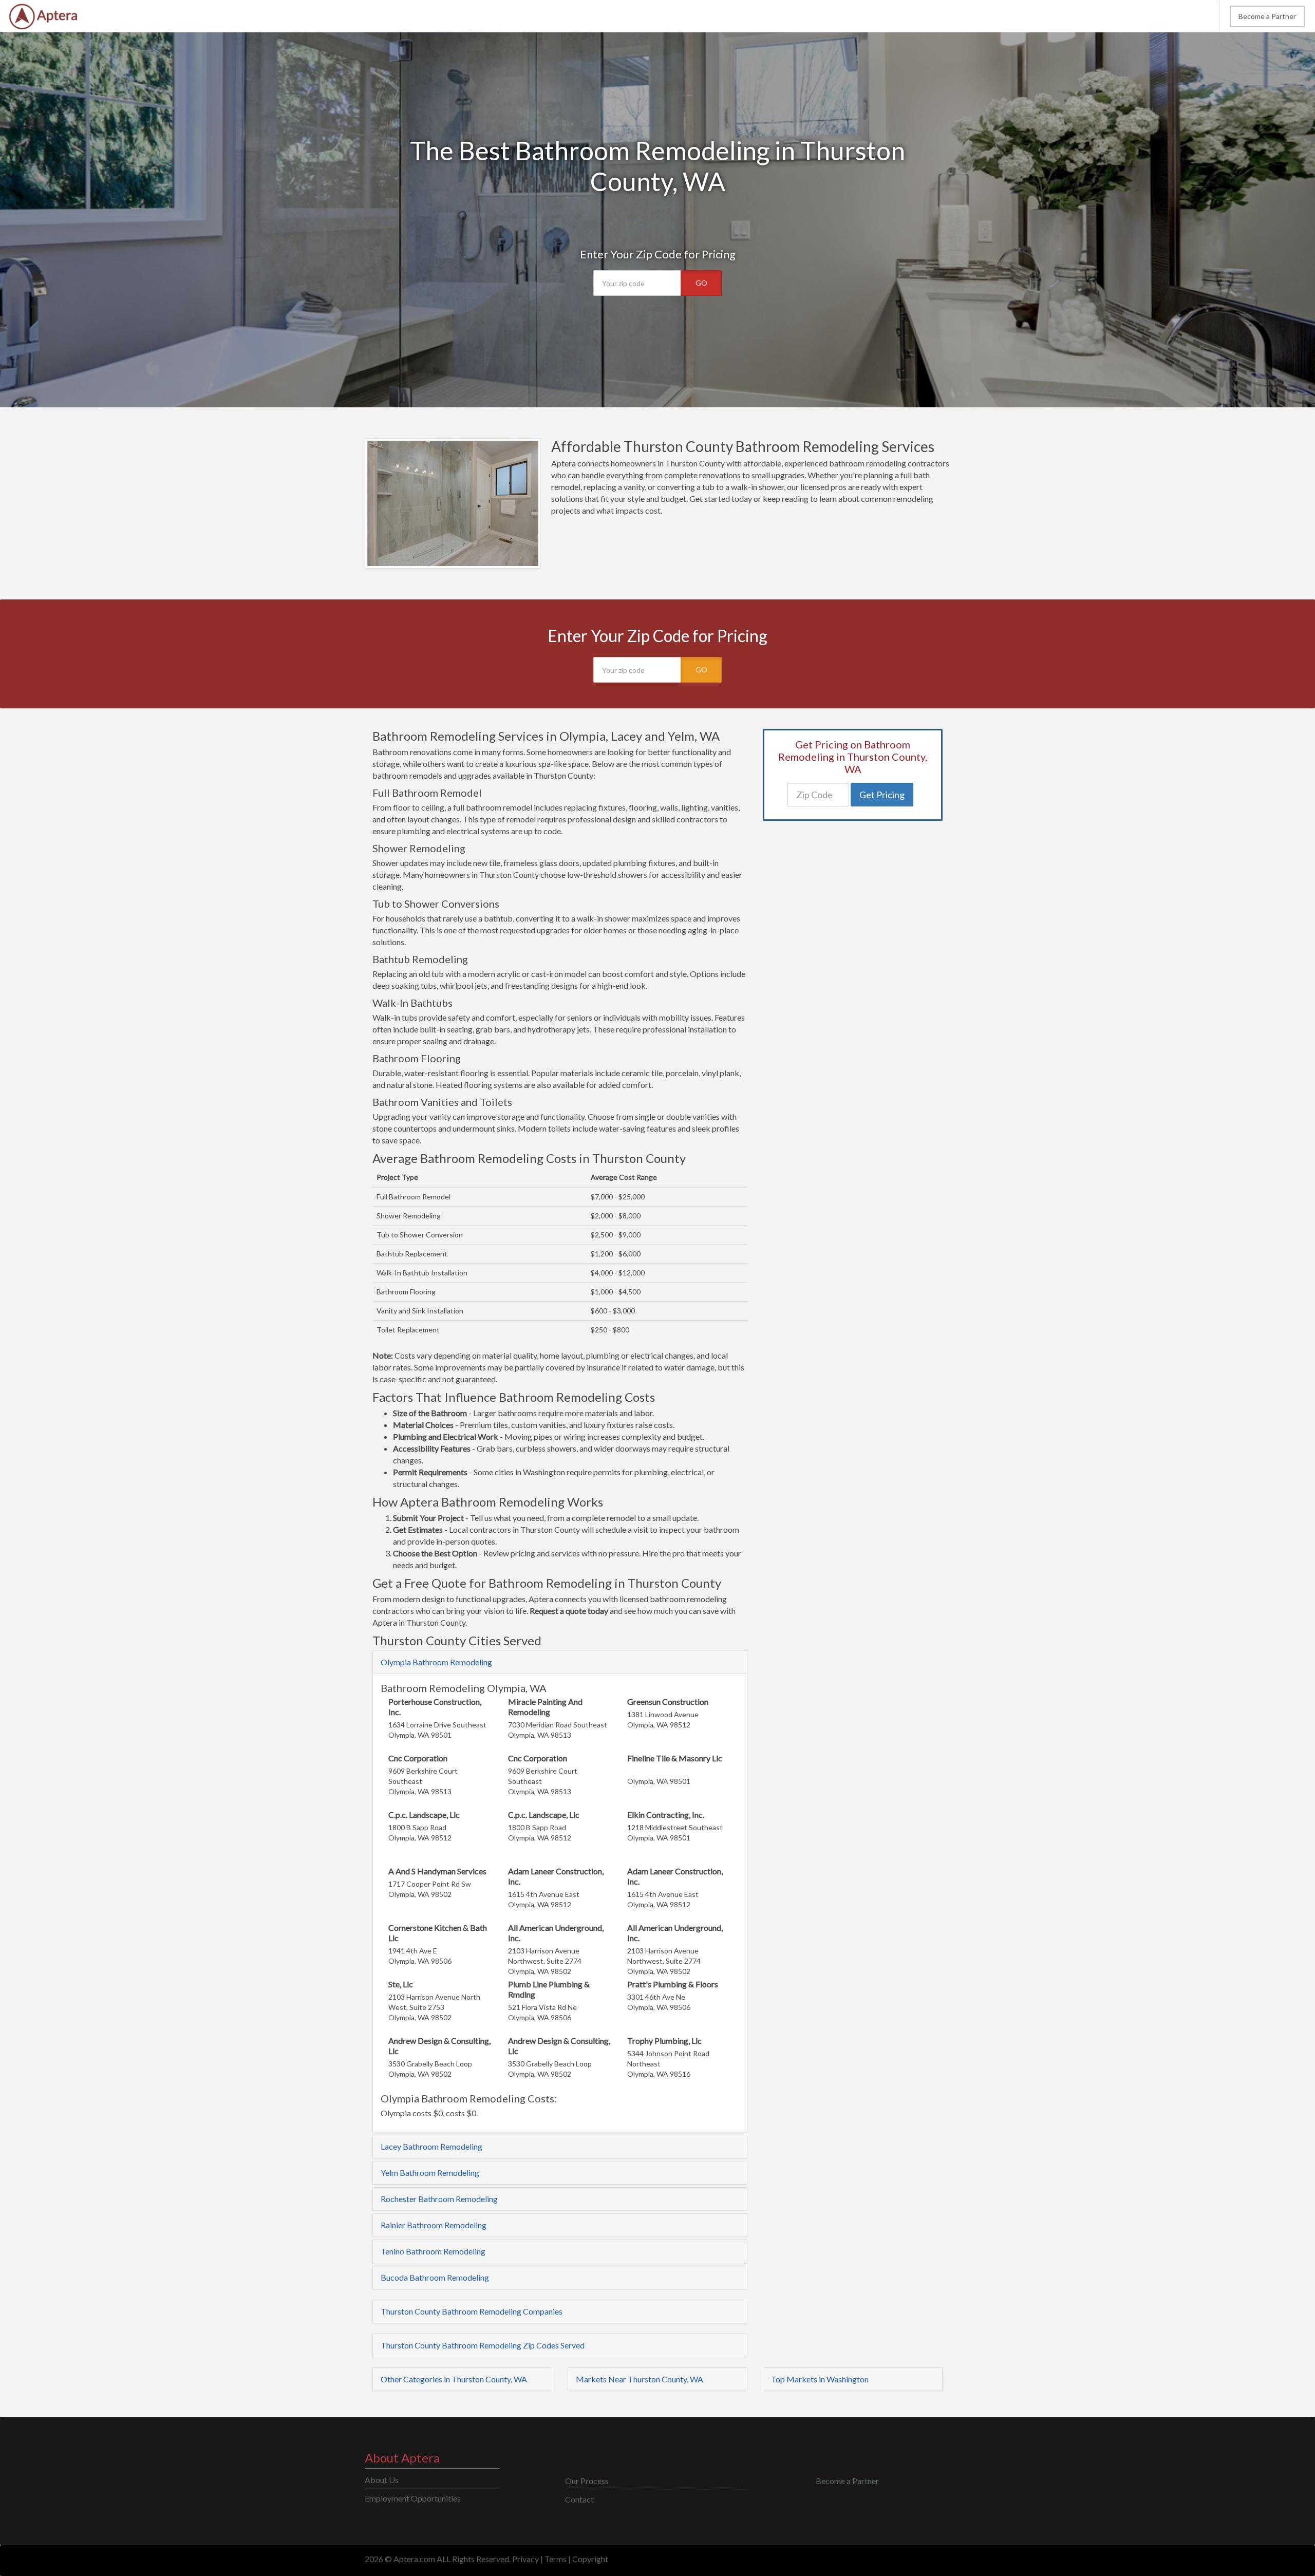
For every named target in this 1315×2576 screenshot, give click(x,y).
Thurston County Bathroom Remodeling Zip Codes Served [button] (483, 2345)
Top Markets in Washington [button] (820, 2379)
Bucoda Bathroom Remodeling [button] (435, 2277)
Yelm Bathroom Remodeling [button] (430, 2173)
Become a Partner (1267, 16)
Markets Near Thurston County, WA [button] (640, 2379)
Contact (579, 2499)
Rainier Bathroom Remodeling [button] (434, 2225)
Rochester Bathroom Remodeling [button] (439, 2199)
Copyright (590, 2559)
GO (701, 283)
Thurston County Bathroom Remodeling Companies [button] (472, 2311)
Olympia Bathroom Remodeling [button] (436, 1662)
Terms (556, 2559)
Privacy (525, 2559)
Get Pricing (882, 795)
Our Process (587, 2481)
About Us (382, 2480)
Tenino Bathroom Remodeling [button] (433, 2251)
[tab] (560, 1662)
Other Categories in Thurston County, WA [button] (454, 2379)
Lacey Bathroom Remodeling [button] (431, 2146)
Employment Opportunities (413, 2498)
